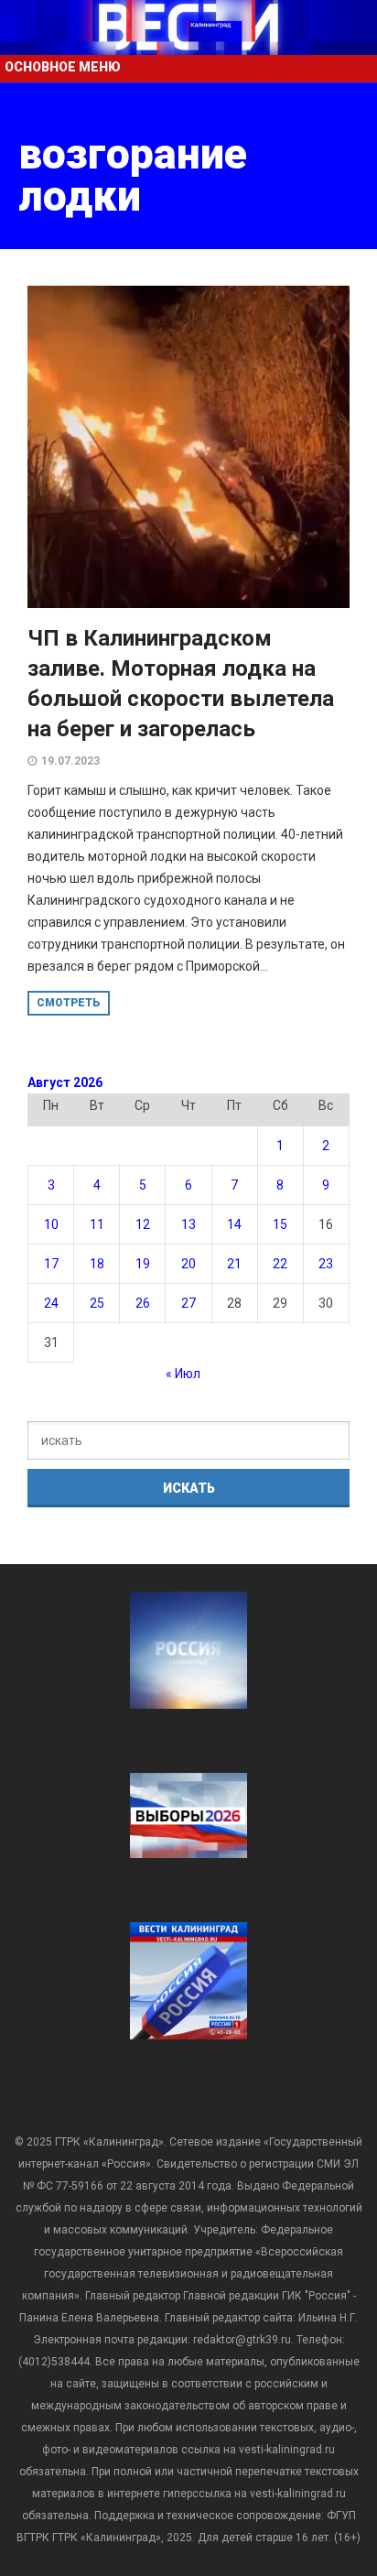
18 (97, 1264)
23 (326, 1264)
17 (51, 1264)
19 (143, 1264)
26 (143, 1303)
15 (280, 1224)
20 (188, 1264)
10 (51, 1224)
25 (97, 1303)
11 (97, 1224)
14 (234, 1224)
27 (188, 1303)
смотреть (69, 1003)
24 (51, 1303)
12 (143, 1224)
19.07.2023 (70, 761)
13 (188, 1224)
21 (234, 1264)
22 (280, 1264)
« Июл (183, 1374)
